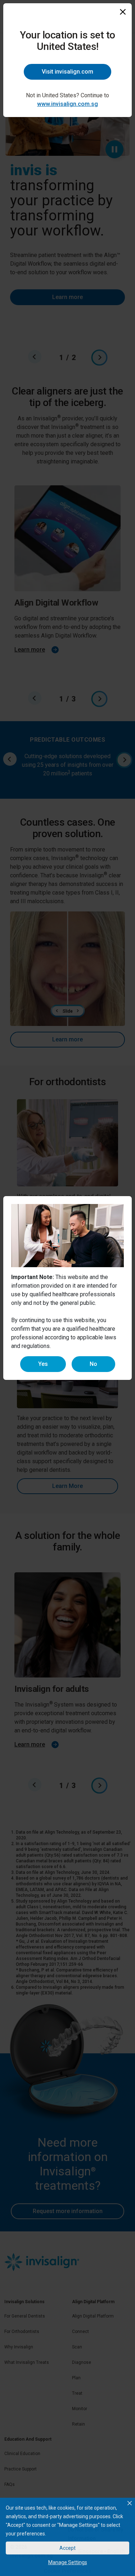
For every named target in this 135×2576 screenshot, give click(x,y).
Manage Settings (68, 2562)
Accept (67, 2548)
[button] (130, 2503)
